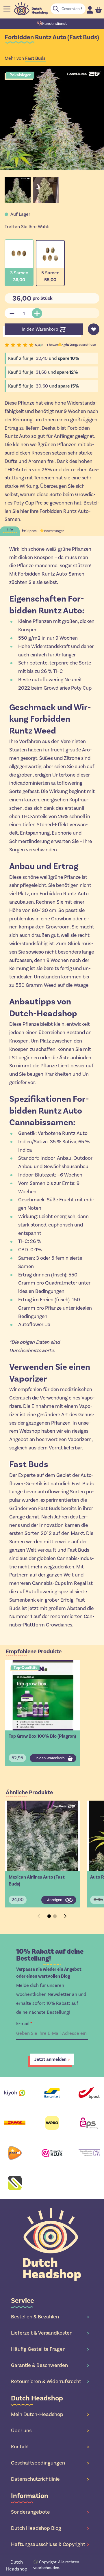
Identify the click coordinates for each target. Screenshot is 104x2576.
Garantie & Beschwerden (50, 2365)
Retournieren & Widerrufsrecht (50, 2381)
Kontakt (50, 2447)
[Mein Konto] (90, 10)
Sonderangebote (50, 2512)
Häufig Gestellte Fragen (50, 2349)
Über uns (50, 2430)
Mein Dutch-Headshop (50, 2414)
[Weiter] (65, 1916)
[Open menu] (7, 9)
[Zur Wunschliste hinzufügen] (94, 329)
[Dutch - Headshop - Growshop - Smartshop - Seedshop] (31, 9)
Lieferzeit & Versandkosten (50, 2333)
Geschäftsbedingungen (50, 2463)
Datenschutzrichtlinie (50, 2479)
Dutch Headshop (17, 2565)
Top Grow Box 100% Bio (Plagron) (42, 1736)
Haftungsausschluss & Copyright (50, 2544)
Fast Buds (35, 58)
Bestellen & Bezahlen (50, 2317)
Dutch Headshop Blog (50, 2528)
